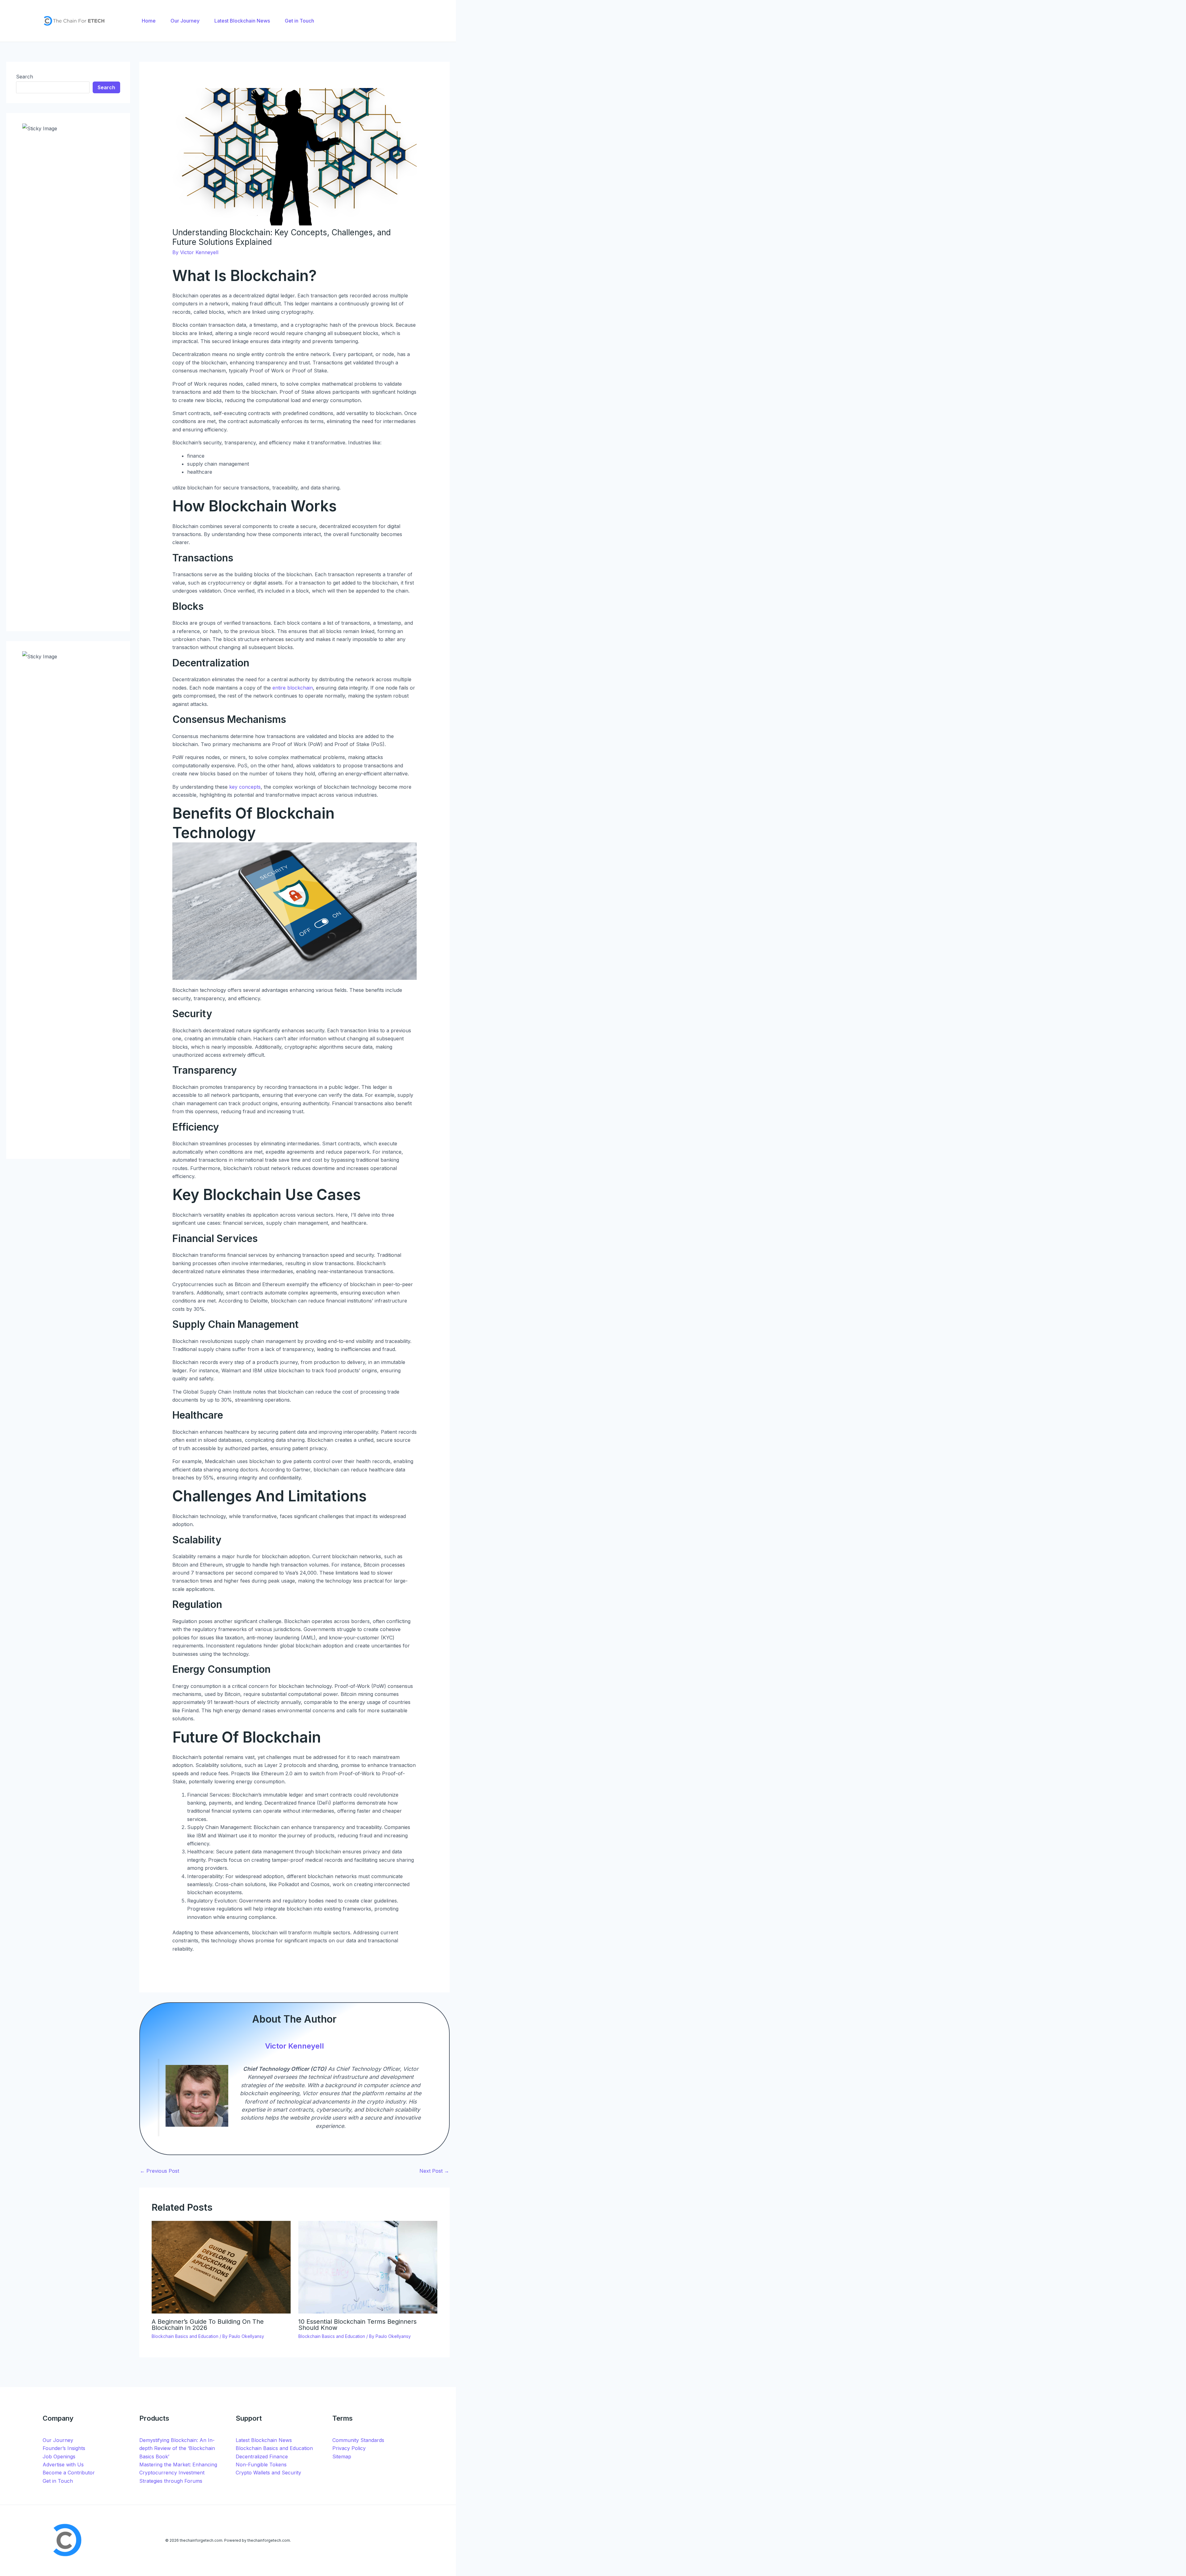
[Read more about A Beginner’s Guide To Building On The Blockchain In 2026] (221, 2267)
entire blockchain (293, 688)
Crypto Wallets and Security (268, 2473)
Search (25, 77)
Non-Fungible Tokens (261, 2465)
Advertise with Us (63, 2465)
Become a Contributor (69, 2473)
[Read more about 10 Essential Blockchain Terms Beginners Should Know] (368, 2267)
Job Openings (59, 2456)
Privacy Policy (349, 2448)
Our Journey (58, 2440)
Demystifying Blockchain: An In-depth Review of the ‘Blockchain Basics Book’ (177, 2448)
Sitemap (342, 2456)
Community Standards (358, 2440)
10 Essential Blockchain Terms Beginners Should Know (357, 2325)
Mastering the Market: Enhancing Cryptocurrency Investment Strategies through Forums (178, 2473)
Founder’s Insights (64, 2448)
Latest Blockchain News (264, 2440)
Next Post (434, 2171)
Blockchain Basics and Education (185, 2336)
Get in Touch (58, 2481)
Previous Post (160, 2171)
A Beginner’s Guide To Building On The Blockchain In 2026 (208, 2325)
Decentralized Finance (262, 2456)
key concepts (245, 787)
